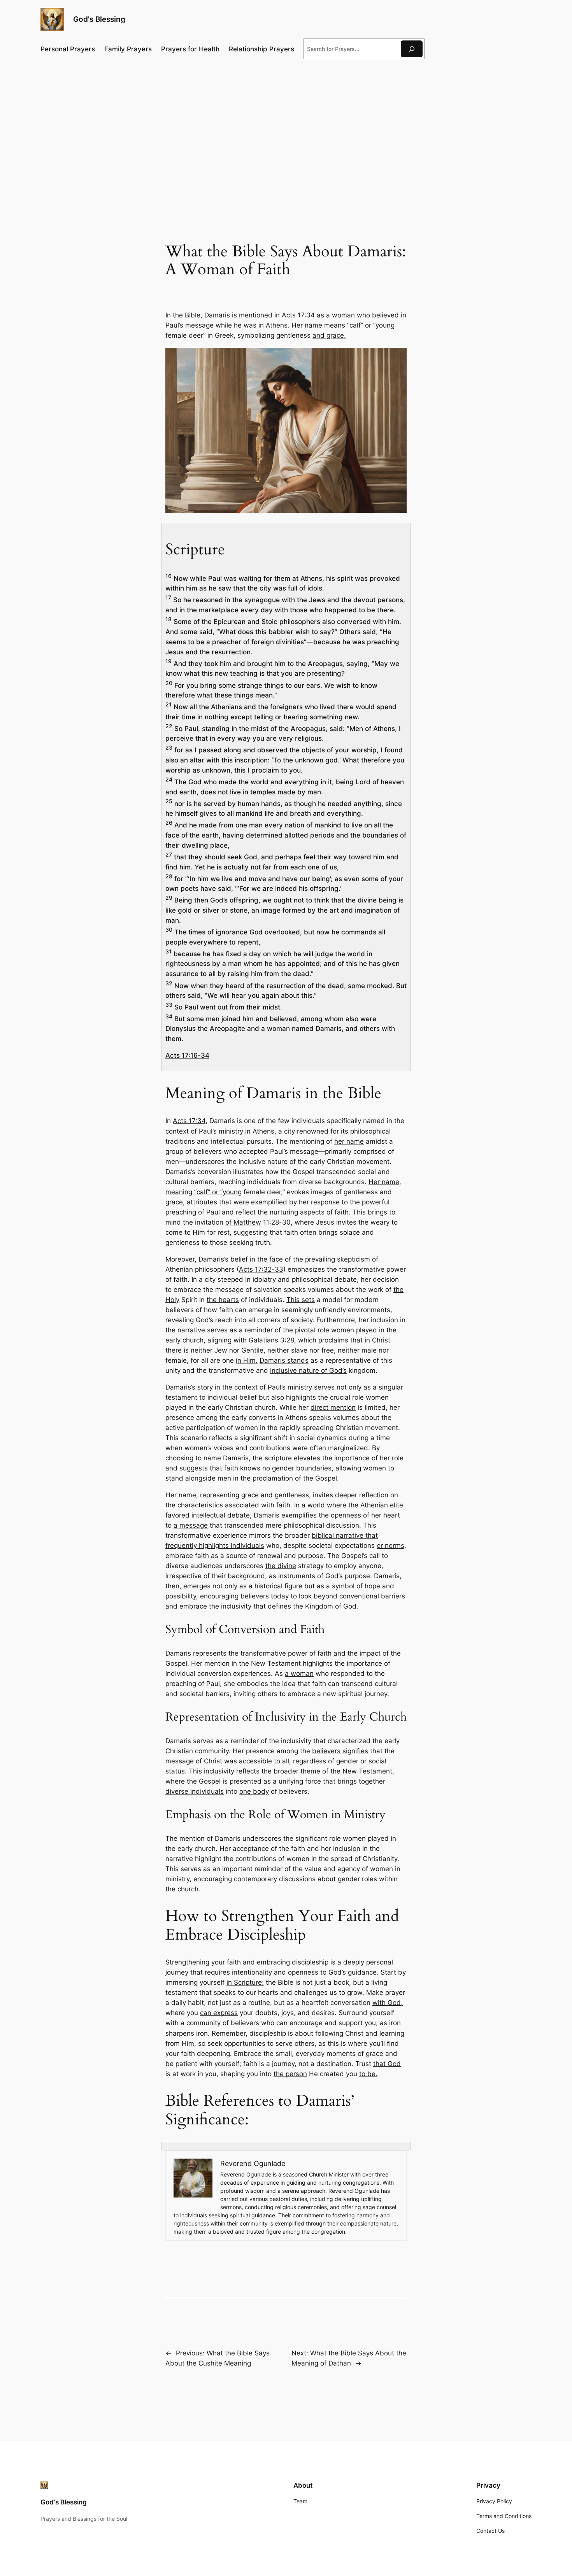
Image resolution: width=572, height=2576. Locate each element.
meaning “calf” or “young (204, 1192)
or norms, (391, 1546)
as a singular (383, 1387)
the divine (281, 1566)
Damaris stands (284, 1360)
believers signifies (340, 1751)
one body (254, 1791)
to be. (368, 2074)
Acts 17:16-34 (187, 1055)
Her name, (385, 1182)
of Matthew (243, 1222)
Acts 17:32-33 (261, 1269)
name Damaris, (227, 1458)
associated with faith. (259, 1505)
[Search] (412, 49)
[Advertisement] (286, 129)
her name (349, 1141)
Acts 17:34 (298, 315)
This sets (301, 1300)
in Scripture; (245, 1982)
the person (290, 2074)
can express (219, 2013)
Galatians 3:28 (271, 1340)
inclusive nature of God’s (308, 1370)
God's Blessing (99, 19)
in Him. (247, 1360)
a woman (299, 1674)
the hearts (223, 1300)
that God (387, 2064)
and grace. (329, 335)
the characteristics (194, 1505)
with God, (388, 2003)
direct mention (333, 1407)
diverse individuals (195, 1791)
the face (270, 1259)
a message (191, 1525)
